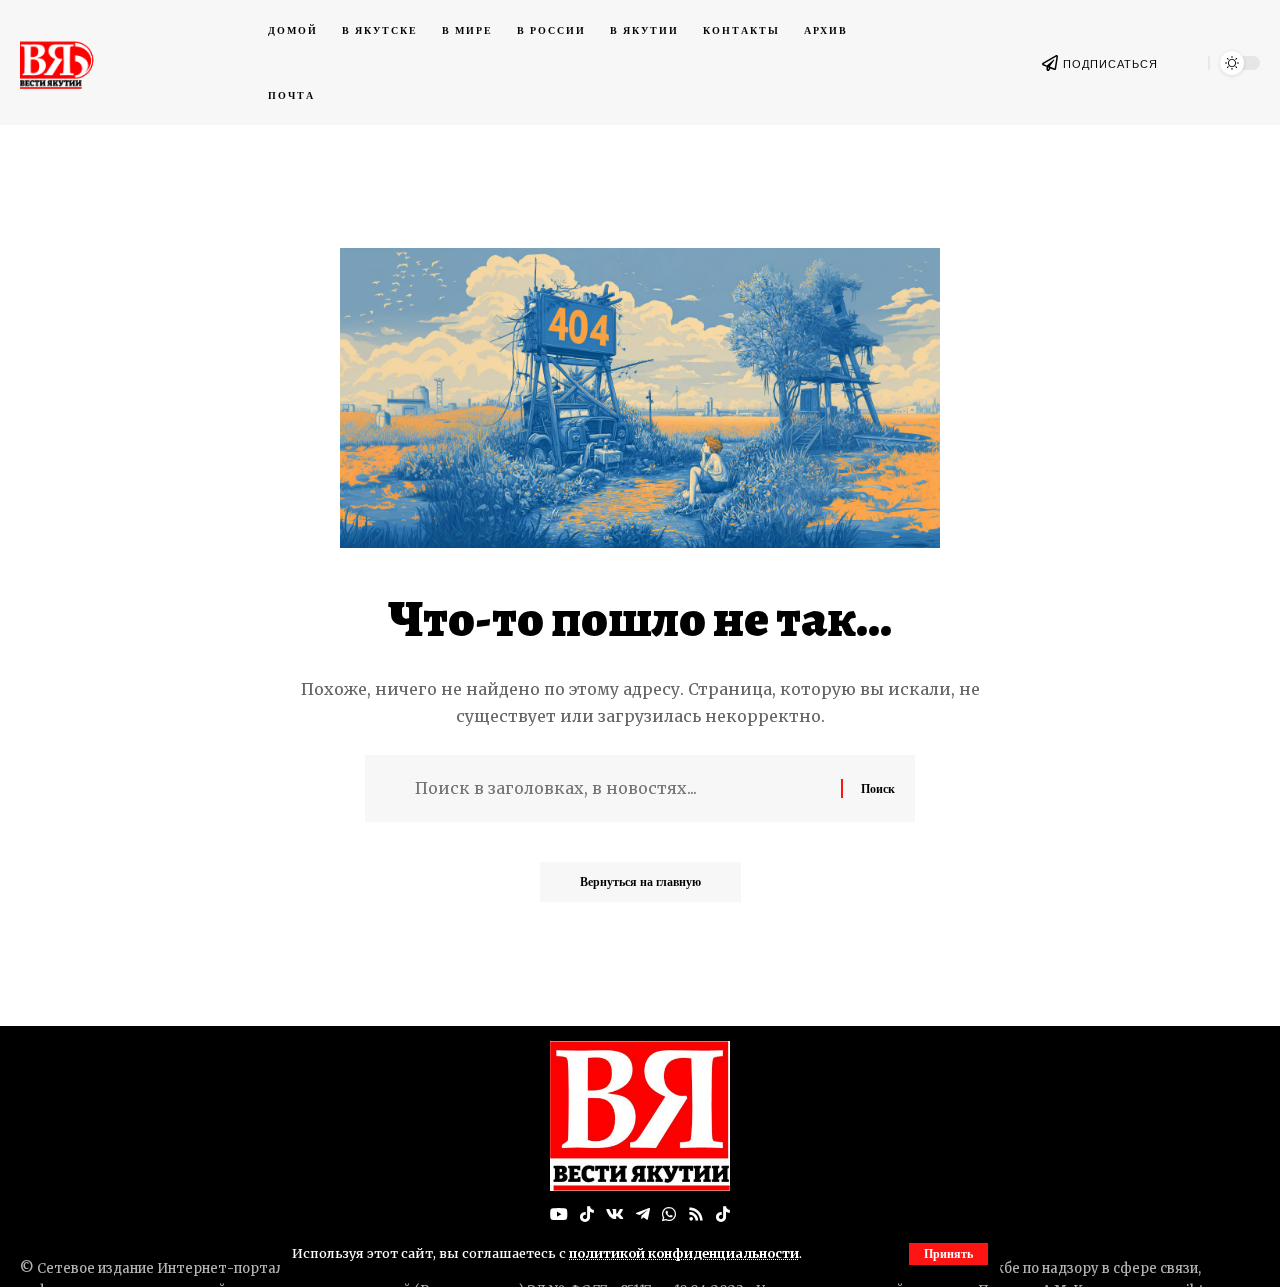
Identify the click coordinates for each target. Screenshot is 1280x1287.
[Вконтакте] (615, 1214)
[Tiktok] (723, 1214)
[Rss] (696, 1214)
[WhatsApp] (669, 1214)
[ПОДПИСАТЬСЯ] (1050, 63)
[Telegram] (643, 1214)
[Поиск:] (620, 788)
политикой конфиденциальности (684, 1253)
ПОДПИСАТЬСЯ (1110, 64)
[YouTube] (559, 1214)
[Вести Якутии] (640, 1116)
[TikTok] (587, 1214)
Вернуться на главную (640, 881)
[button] (948, 1254)
